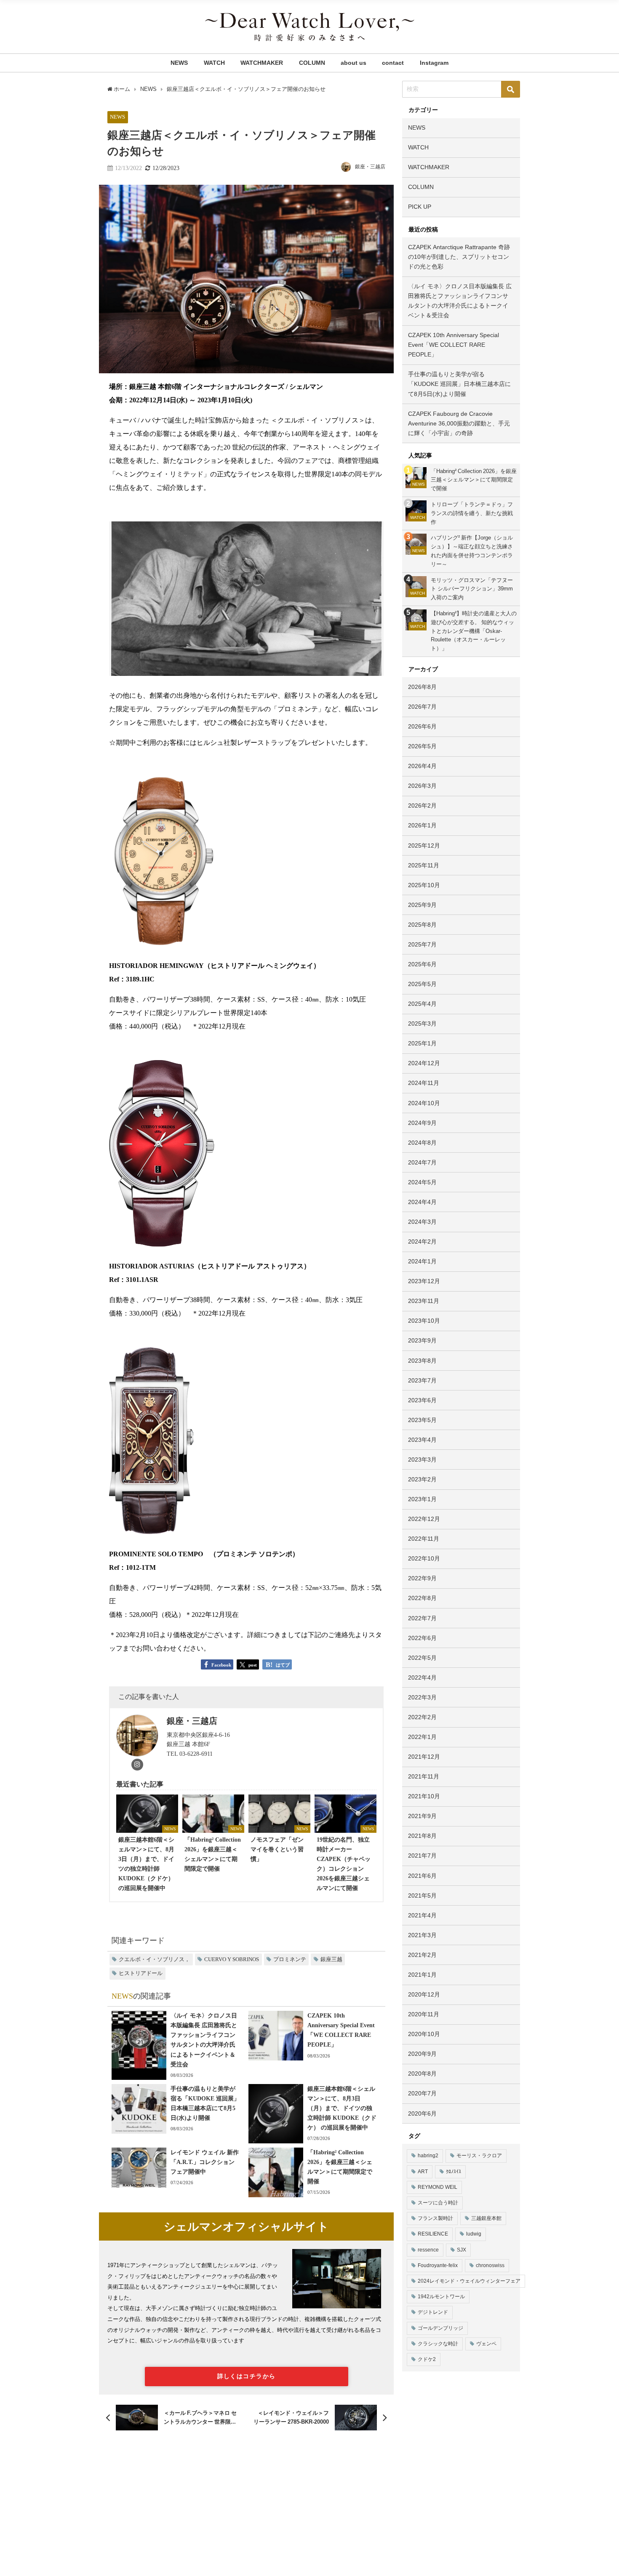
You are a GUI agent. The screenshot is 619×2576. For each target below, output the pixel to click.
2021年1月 (422, 1975)
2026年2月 (422, 805)
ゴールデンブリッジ (440, 2328)
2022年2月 (422, 1717)
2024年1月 (422, 1261)
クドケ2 (427, 2359)
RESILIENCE (433, 2234)
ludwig (474, 2234)
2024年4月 (422, 1202)
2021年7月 (422, 1856)
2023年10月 (424, 1321)
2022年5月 (422, 1658)
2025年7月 (422, 944)
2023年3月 (422, 1459)
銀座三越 (331, 1959)
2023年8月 (422, 1361)
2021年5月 (422, 1895)
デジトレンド (433, 2312)
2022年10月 (424, 1558)
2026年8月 (422, 687)
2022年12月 (424, 1519)
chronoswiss (490, 2265)
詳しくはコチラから (247, 2376)
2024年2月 (422, 1241)
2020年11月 (424, 2014)
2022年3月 (422, 1697)
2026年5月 (422, 746)
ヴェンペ (486, 2344)
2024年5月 (422, 1182)
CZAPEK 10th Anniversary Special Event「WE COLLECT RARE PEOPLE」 (454, 345)
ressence (428, 2250)
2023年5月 (422, 1420)
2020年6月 (422, 2113)
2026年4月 (422, 766)
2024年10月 (424, 1103)
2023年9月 (422, 1340)
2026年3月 (422, 786)
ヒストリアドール (141, 1973)
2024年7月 (422, 1162)
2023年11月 (424, 1301)
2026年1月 (422, 825)
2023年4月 (422, 1440)
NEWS (179, 63)
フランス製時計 (435, 2218)
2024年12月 (424, 1063)
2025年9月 (422, 905)
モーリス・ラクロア (479, 2156)
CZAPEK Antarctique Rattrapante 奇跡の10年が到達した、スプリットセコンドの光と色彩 (459, 257)
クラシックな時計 (438, 2344)
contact (393, 63)
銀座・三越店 (370, 167)
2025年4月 (422, 1004)
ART (423, 2172)
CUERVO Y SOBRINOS (232, 1959)
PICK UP (420, 207)
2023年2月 (422, 1479)
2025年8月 (422, 925)
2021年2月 (422, 1955)
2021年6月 (422, 1876)
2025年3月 (422, 1023)
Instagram (434, 63)
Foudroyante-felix (438, 2265)
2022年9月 (422, 1578)
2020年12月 (424, 1994)
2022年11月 (424, 1539)
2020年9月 (422, 2054)
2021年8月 (422, 1836)
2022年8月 (422, 1598)
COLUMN (312, 63)
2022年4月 (422, 1677)
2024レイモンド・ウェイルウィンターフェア (469, 2281)
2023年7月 (422, 1380)
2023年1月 (422, 1499)
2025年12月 (424, 845)
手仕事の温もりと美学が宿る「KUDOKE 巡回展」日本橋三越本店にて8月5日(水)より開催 (459, 384)
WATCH (214, 63)
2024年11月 (424, 1083)
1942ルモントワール (441, 2297)
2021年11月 (424, 1776)
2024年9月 (422, 1123)
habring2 (428, 2156)
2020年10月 (424, 2034)
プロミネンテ (290, 1959)
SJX (462, 2250)
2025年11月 (424, 865)
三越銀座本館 (486, 2218)
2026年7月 (422, 707)
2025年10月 (424, 885)
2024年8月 (422, 1143)
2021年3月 (422, 1935)
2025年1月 (422, 1043)
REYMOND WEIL (438, 2187)
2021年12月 (424, 1757)
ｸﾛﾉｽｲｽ (454, 2172)
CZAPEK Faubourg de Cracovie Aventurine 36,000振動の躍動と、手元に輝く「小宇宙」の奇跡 (459, 423)
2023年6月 (422, 1400)
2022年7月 (422, 1618)
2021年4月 (422, 1915)
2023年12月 (424, 1281)
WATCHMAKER (262, 63)
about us (354, 63)
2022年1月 (422, 1737)
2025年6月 (422, 964)
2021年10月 (424, 1796)
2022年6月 (422, 1638)
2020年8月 (422, 2074)
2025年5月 (422, 984)
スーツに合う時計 (438, 2203)
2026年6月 (422, 726)
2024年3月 (422, 1222)
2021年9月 (422, 1816)
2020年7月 (422, 2093)
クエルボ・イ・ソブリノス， (154, 1959)
